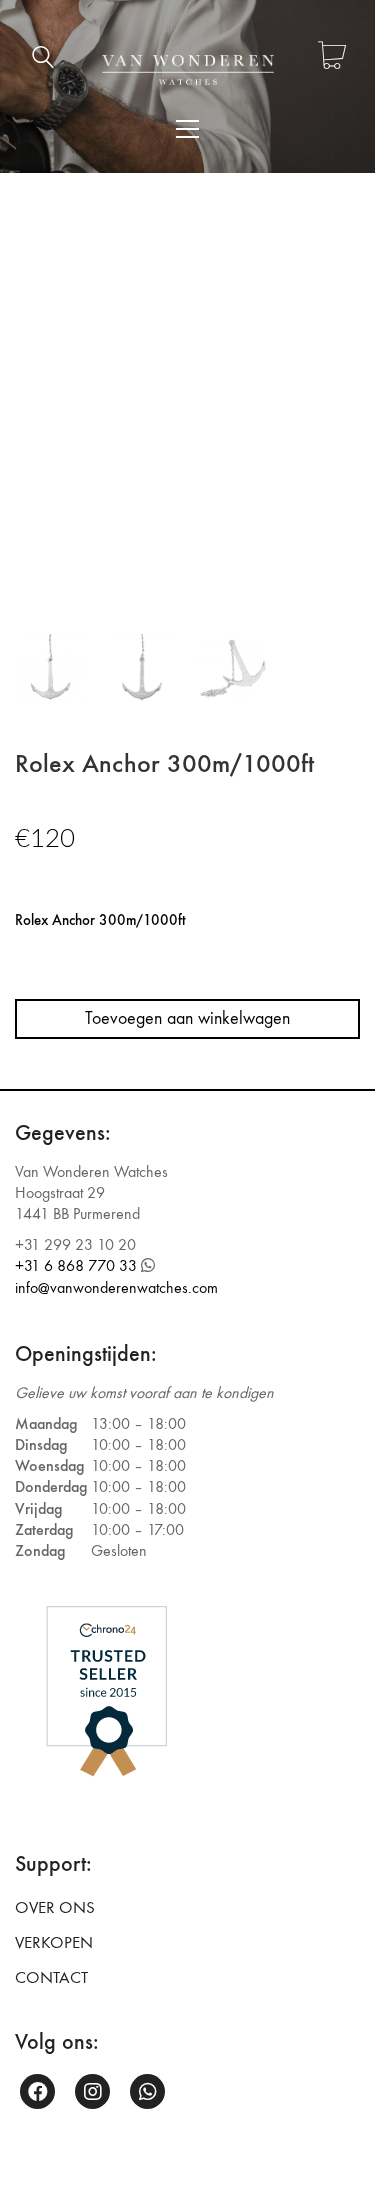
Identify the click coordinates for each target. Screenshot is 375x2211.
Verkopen (54, 1943)
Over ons (55, 1908)
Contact (51, 1978)
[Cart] (332, 57)
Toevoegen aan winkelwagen (187, 1018)
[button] (187, 129)
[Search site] (43, 60)
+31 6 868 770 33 (76, 1265)
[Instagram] (92, 2091)
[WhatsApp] (147, 2091)
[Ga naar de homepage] (188, 70)
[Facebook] (37, 2091)
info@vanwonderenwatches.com (116, 1287)
